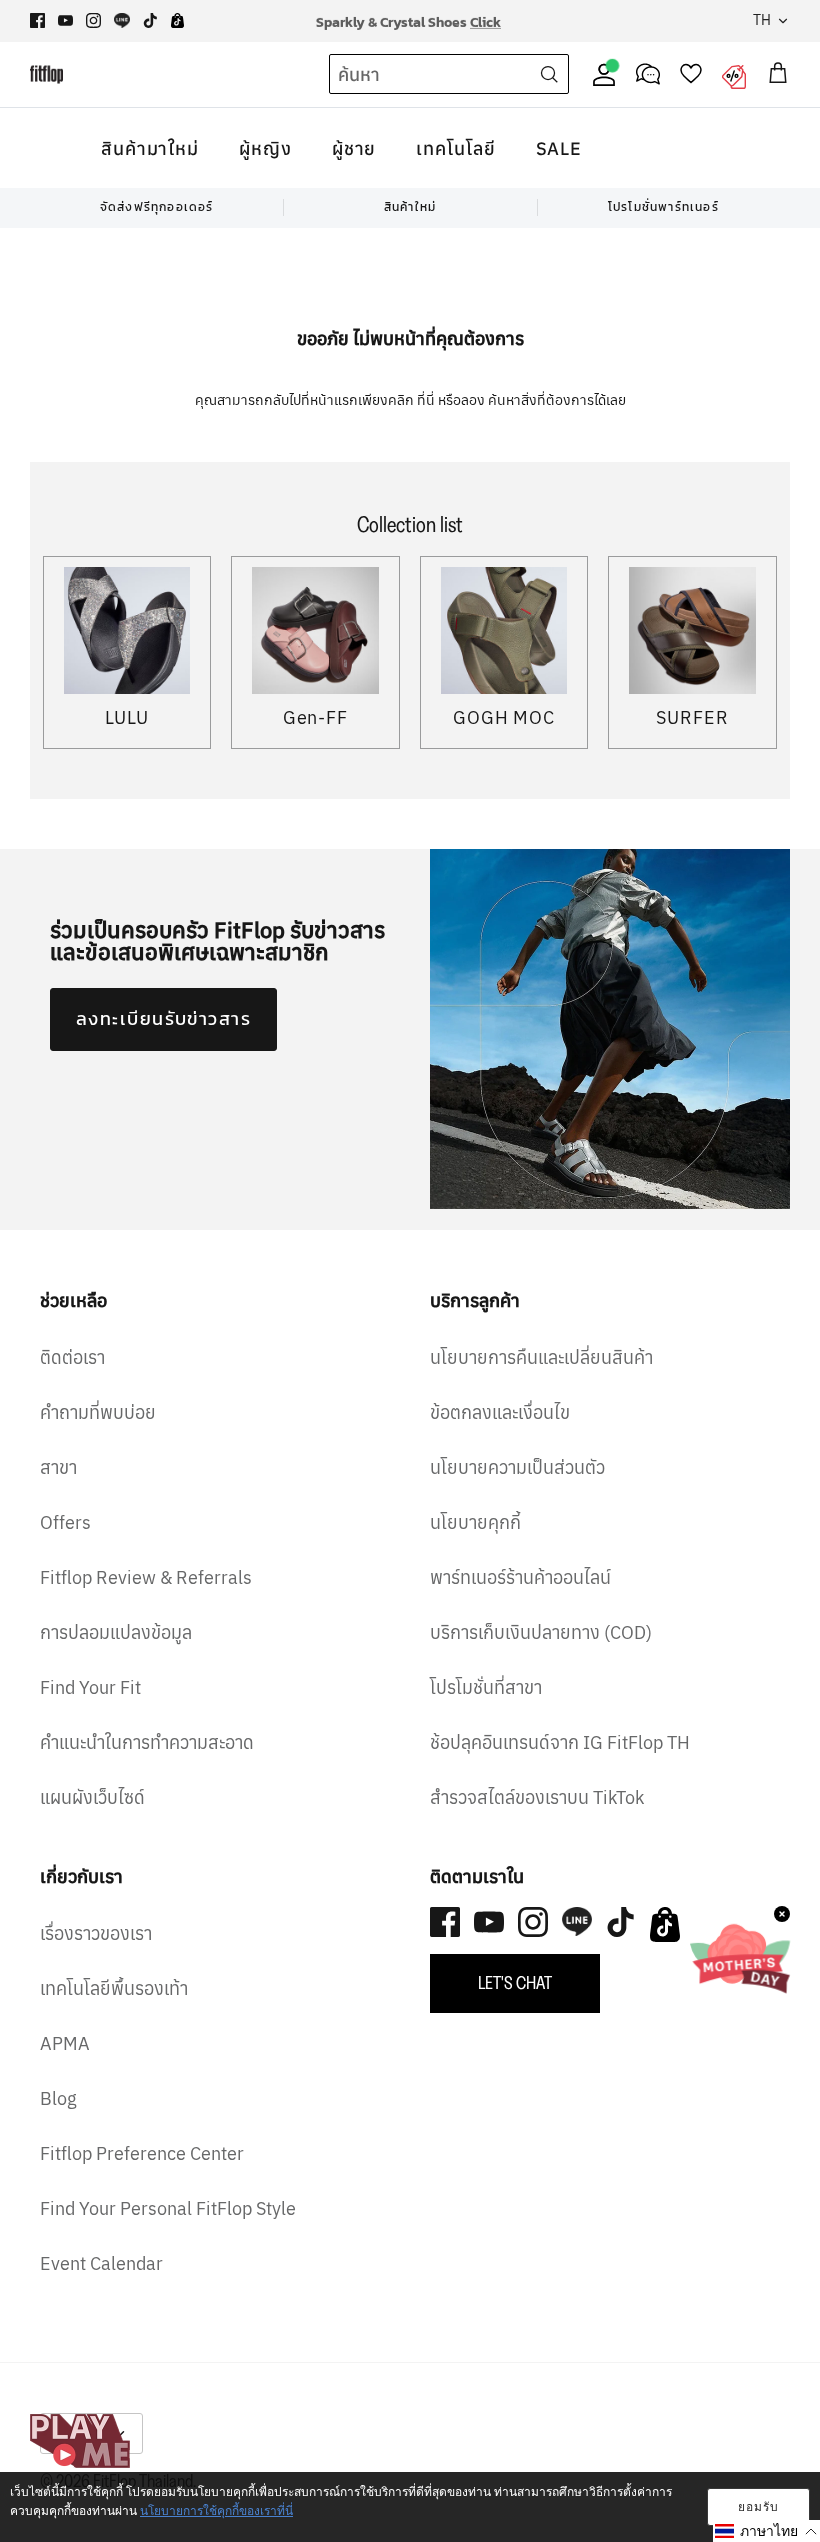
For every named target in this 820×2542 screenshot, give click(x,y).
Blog (58, 2098)
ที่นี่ (427, 400)
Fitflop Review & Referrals (146, 1577)
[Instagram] (93, 20)
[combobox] (412, 75)
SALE (559, 148)
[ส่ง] (549, 74)
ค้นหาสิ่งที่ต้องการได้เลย (557, 400)
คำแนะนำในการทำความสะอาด (147, 1742)
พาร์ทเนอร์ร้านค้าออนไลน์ (520, 1577)
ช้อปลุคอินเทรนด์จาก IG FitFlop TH (560, 1742)
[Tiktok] (150, 20)
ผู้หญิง (265, 148)
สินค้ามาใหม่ (150, 148)
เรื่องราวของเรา (96, 1933)
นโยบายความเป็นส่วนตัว (517, 1467)
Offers (65, 1522)
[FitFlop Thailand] (46, 74)
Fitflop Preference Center (142, 2153)
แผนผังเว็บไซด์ (92, 1797)
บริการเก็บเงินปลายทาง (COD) (541, 1632)
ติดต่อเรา (72, 1357)
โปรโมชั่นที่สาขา (486, 1687)
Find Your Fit (90, 1687)
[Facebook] (37, 20)
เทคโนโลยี (455, 148)
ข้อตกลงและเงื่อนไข (500, 1412)
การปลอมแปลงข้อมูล (116, 1632)
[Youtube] (65, 20)
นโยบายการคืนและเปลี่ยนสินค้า (541, 1357)
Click (485, 20)
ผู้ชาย (354, 148)
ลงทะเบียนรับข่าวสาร (163, 1018)
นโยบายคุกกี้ (475, 1522)
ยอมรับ (758, 2506)
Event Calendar (101, 2263)
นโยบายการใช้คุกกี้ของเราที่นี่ (216, 2510)
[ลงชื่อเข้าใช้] (600, 74)
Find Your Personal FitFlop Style (168, 2208)
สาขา (58, 1467)
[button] (766, 2531)
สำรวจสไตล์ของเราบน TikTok (537, 1797)
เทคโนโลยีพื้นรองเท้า (114, 1988)
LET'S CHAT (515, 1983)
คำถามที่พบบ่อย (98, 1412)
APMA (65, 2043)
